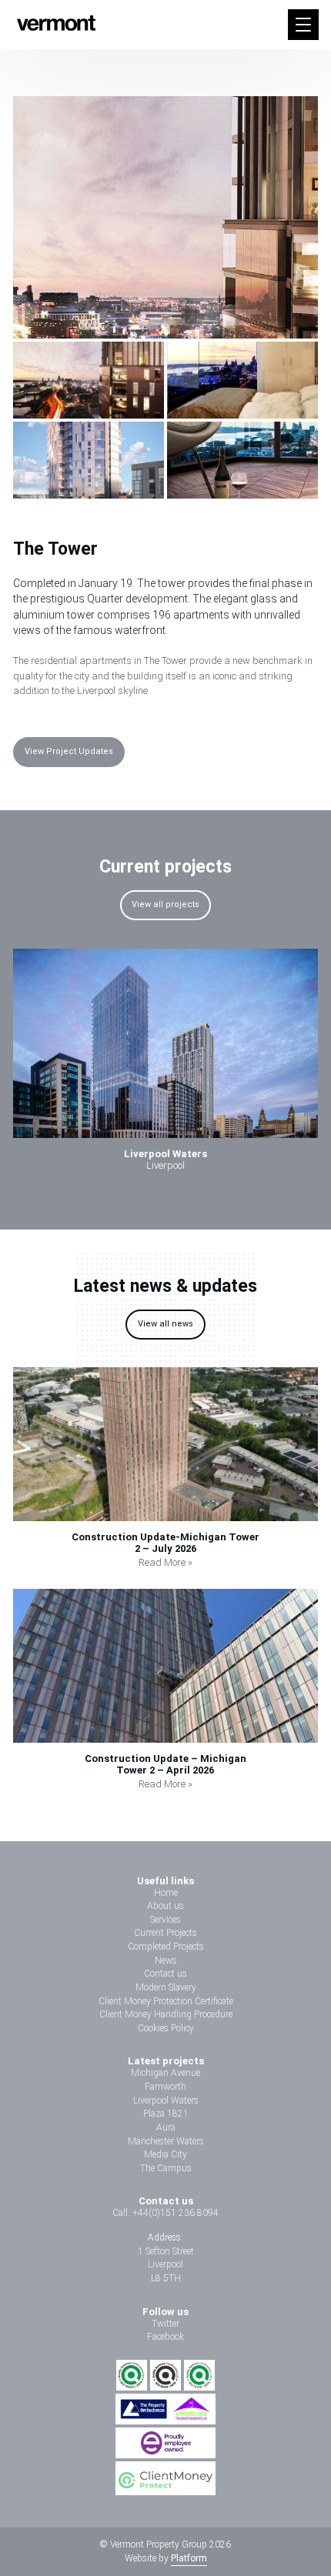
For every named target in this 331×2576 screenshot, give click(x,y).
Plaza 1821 (166, 2114)
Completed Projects (166, 1947)
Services (165, 1920)
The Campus (166, 2168)
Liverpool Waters (166, 2101)
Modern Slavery (166, 1987)
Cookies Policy (166, 2028)
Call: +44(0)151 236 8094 (165, 2213)
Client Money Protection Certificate (166, 2001)
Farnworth (165, 2087)
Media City (165, 2154)
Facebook (165, 2337)
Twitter (165, 2324)
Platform (189, 2558)
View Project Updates (69, 751)
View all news (165, 1324)
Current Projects (165, 1933)
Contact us (165, 1974)
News (166, 1960)
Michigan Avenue (165, 2073)
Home (166, 1893)
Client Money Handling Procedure (166, 2014)
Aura (166, 2127)
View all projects (165, 904)
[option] (165, 1065)
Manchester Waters (166, 2141)
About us (165, 1906)
